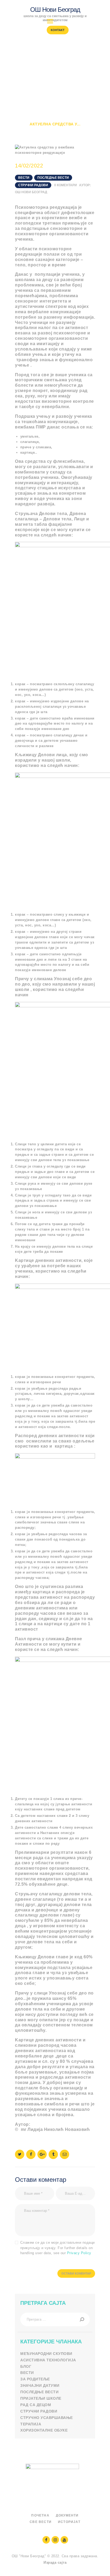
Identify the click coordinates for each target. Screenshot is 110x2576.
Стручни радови (33, 185)
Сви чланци (55, 119)
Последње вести (53, 178)
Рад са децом (36, 2405)
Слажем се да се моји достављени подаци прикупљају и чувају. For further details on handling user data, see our (58, 2248)
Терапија (31, 2424)
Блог (26, 2366)
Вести (81, 119)
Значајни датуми (40, 2385)
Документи (67, 2515)
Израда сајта (55, 2562)
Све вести (41, 2522)
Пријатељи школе (41, 2398)
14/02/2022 (29, 166)
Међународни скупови (46, 2354)
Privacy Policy (79, 2253)
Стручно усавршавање (47, 2418)
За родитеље (35, 2379)
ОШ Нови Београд (31, 192)
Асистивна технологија (48, 2360)
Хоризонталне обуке (44, 2430)
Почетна (25, 119)
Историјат (69, 2522)
